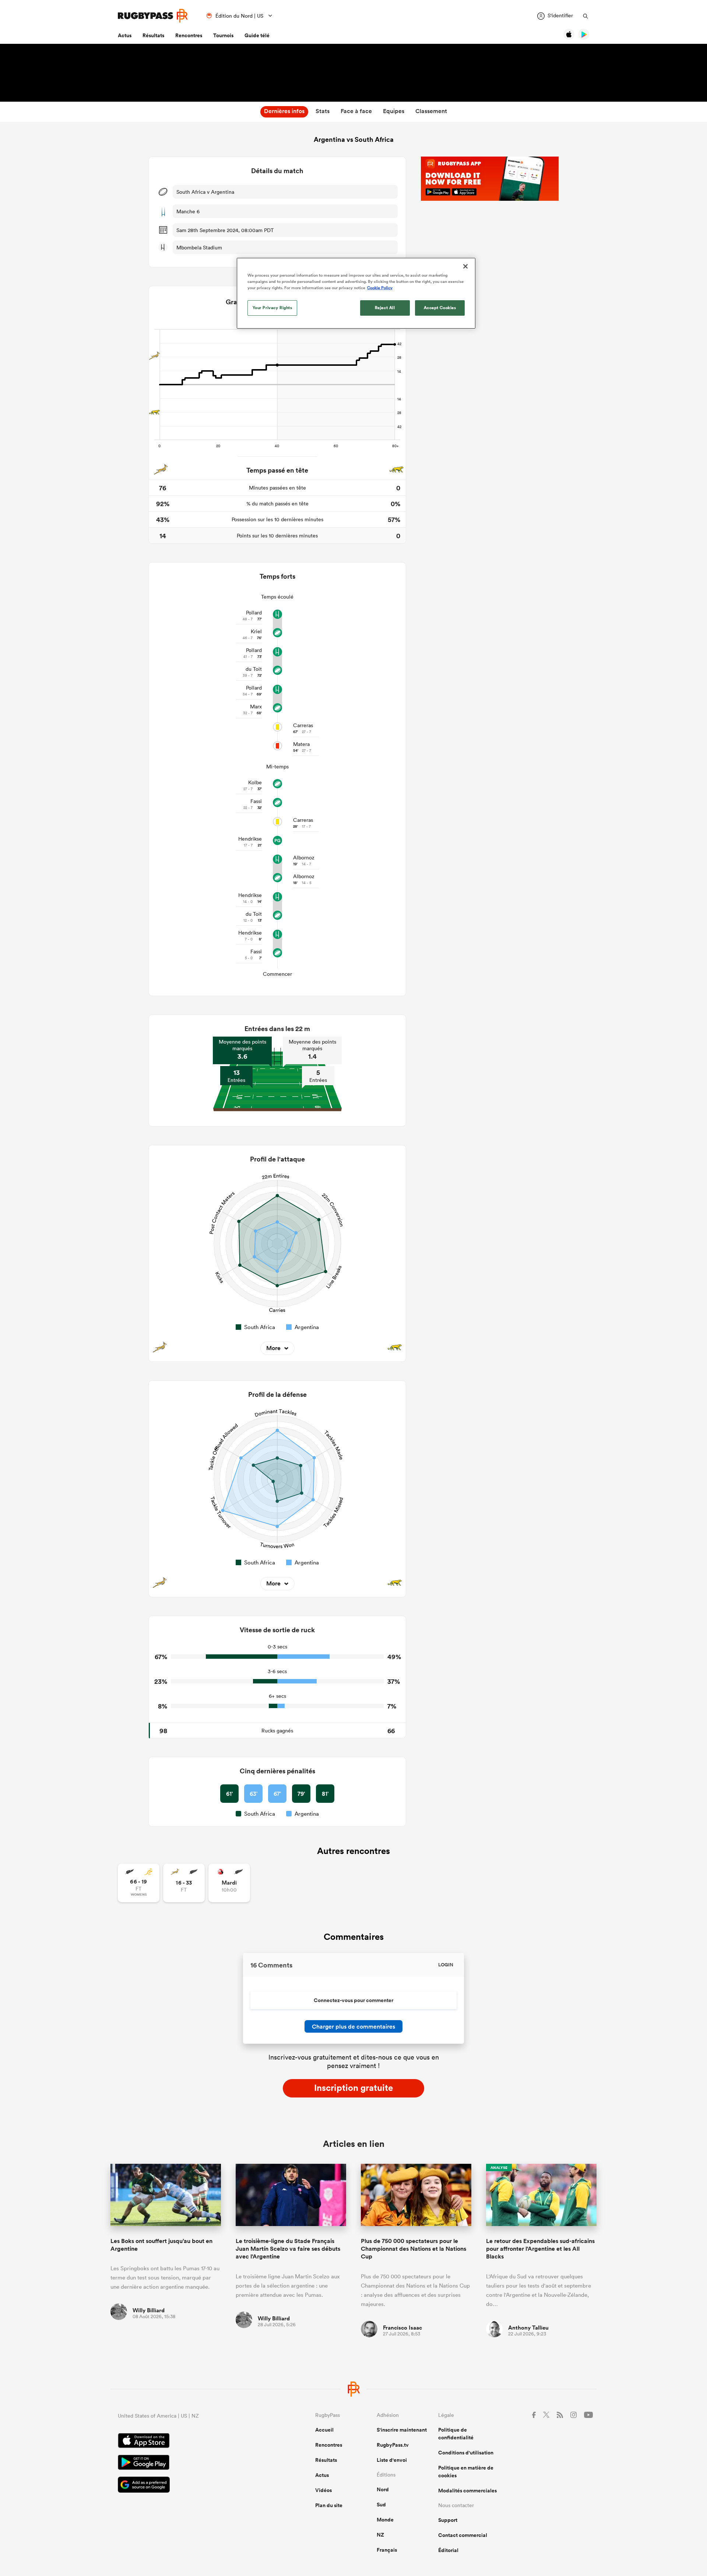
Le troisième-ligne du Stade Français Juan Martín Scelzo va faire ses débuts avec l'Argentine (288, 2249)
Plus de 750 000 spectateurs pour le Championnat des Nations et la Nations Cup (414, 2249)
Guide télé (257, 35)
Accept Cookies (440, 308)
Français (387, 2550)
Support (448, 2520)
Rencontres (189, 35)
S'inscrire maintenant (402, 2430)
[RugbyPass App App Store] (191, 2442)
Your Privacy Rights (272, 308)
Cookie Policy (380, 288)
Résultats (153, 35)
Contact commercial (463, 2535)
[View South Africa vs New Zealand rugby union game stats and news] (184, 1883)
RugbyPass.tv (393, 2445)
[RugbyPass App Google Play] (191, 2463)
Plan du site (329, 2505)
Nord (383, 2489)
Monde (385, 2520)
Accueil (324, 2430)
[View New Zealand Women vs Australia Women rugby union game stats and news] (139, 1883)
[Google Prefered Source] (191, 2486)
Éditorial (448, 2550)
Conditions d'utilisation (466, 2453)
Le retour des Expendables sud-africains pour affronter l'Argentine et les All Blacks (540, 2249)
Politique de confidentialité (456, 2434)
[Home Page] (153, 16)
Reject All (385, 308)
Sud (381, 2505)
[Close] (465, 266)
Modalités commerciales (467, 2491)
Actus (125, 35)
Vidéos (323, 2490)
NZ (380, 2535)
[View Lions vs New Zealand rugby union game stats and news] (229, 1883)
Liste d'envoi (392, 2460)
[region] (356, 293)
